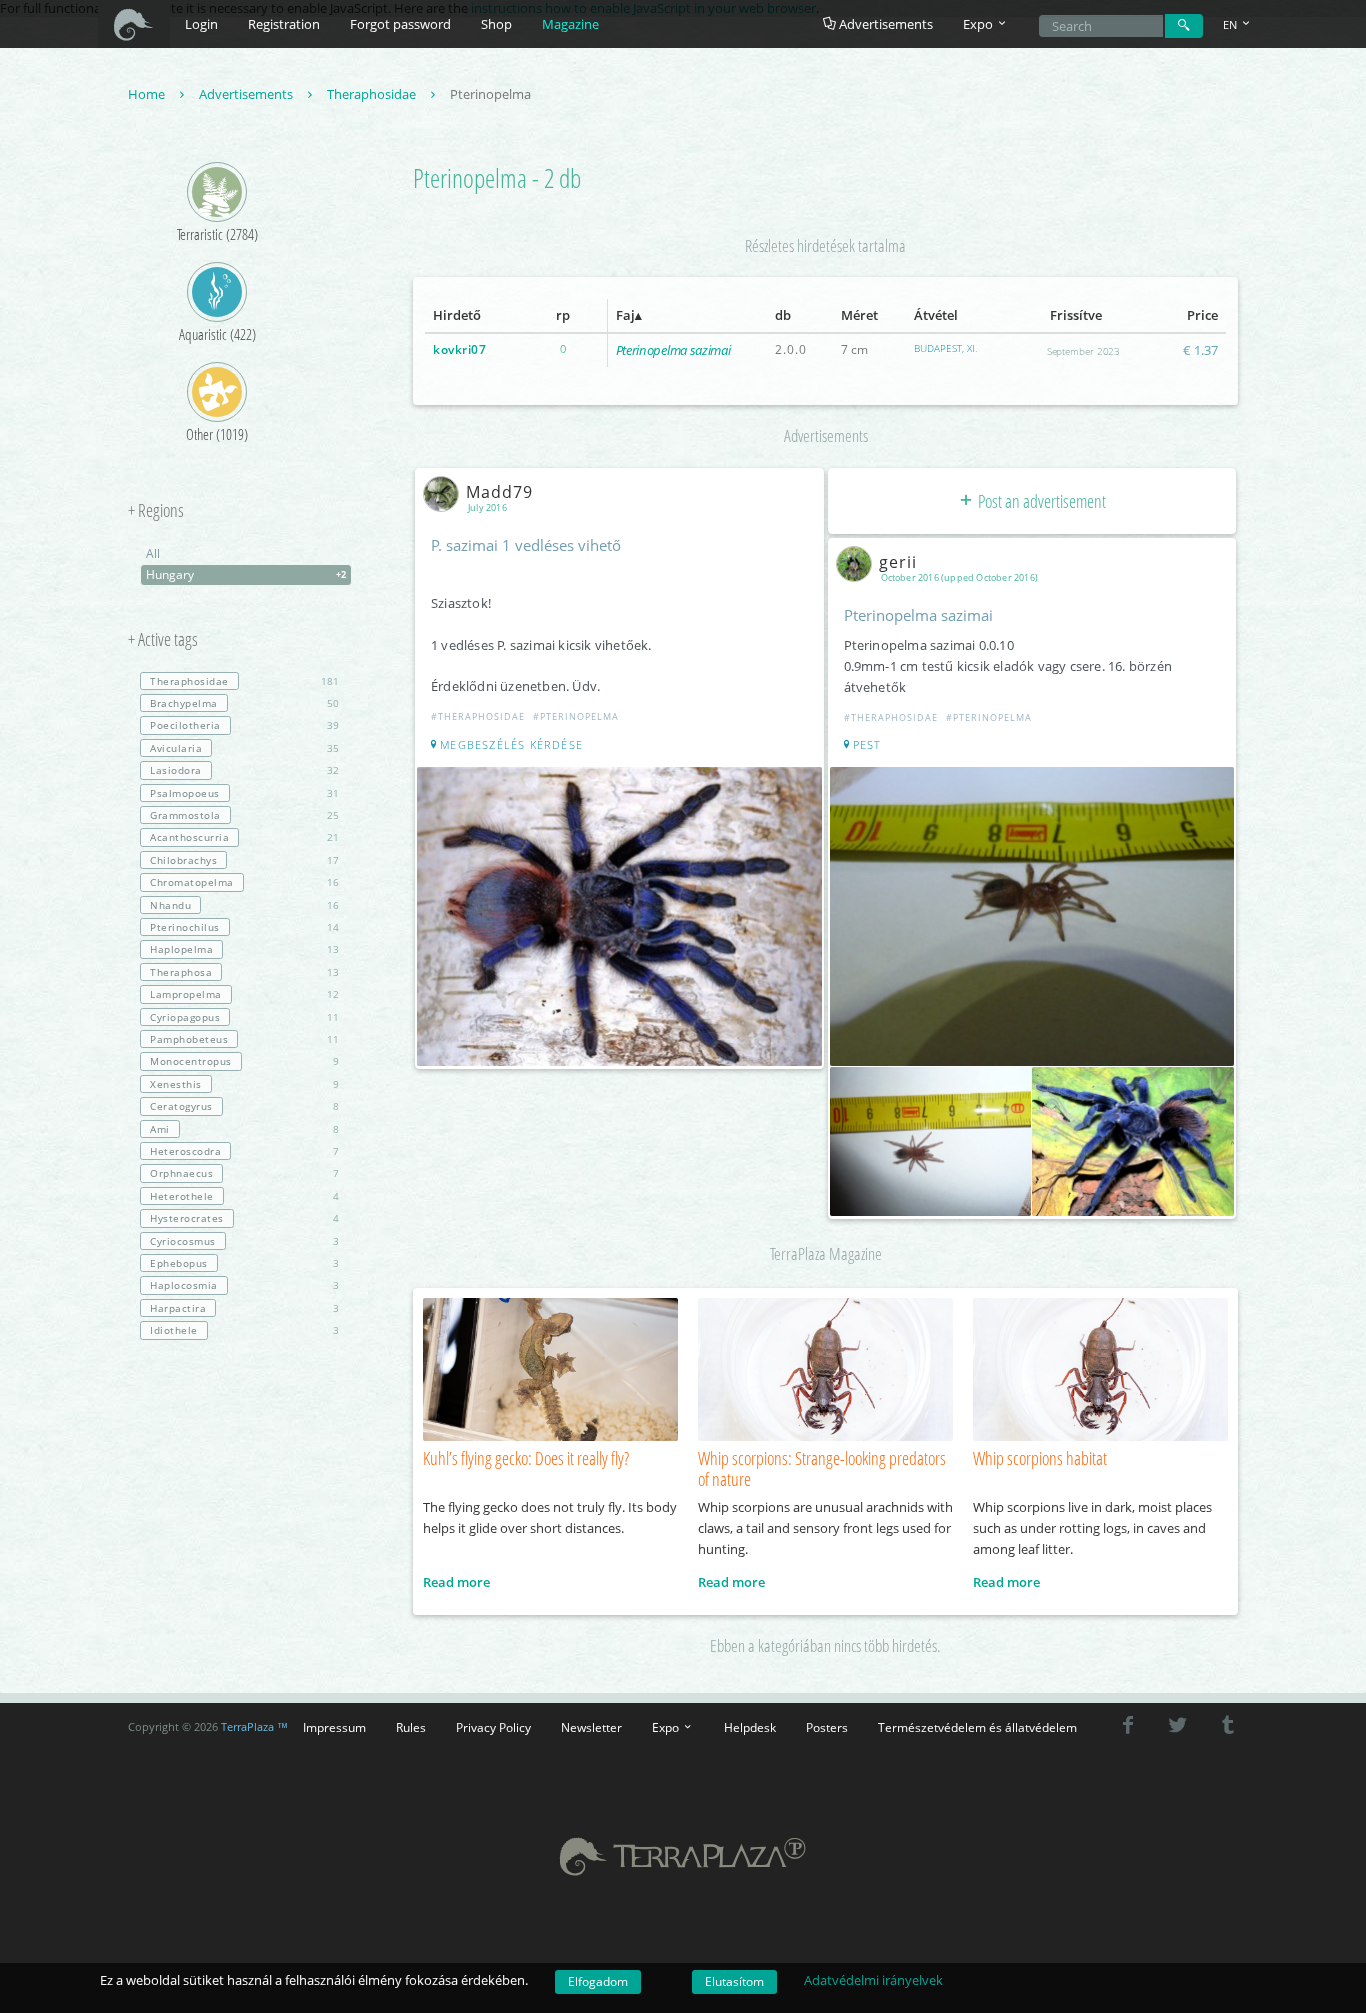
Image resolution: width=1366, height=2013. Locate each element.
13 (244, 949)
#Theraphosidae (478, 716)
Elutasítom (734, 1981)
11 (244, 1017)
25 (244, 815)
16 (244, 882)
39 (244, 725)
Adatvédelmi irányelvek (873, 1980)
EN (1231, 24)
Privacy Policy (493, 1727)
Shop (496, 24)
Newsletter (591, 1727)
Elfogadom (598, 1981)
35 (244, 748)
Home (148, 94)
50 (244, 703)
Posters (827, 1727)
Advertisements (884, 24)
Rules (411, 1727)
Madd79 (499, 492)
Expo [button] (979, 24)
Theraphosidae (373, 94)
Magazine (570, 24)
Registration (284, 24)
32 (244, 770)
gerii (898, 562)
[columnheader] (472, 316)
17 (244, 860)
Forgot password (400, 24)
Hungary (246, 574)
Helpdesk (750, 1727)
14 (244, 927)
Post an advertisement (1040, 501)
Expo (667, 1727)
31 (244, 793)
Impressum (334, 1727)
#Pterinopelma (576, 716)
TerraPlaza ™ (254, 1727)
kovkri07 (459, 349)
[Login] (1184, 26)
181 (244, 681)
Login (201, 24)
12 (244, 994)
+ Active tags (163, 640)
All (153, 553)
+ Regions (156, 511)
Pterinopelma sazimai (673, 350)
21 (244, 837)
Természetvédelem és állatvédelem (977, 1727)
